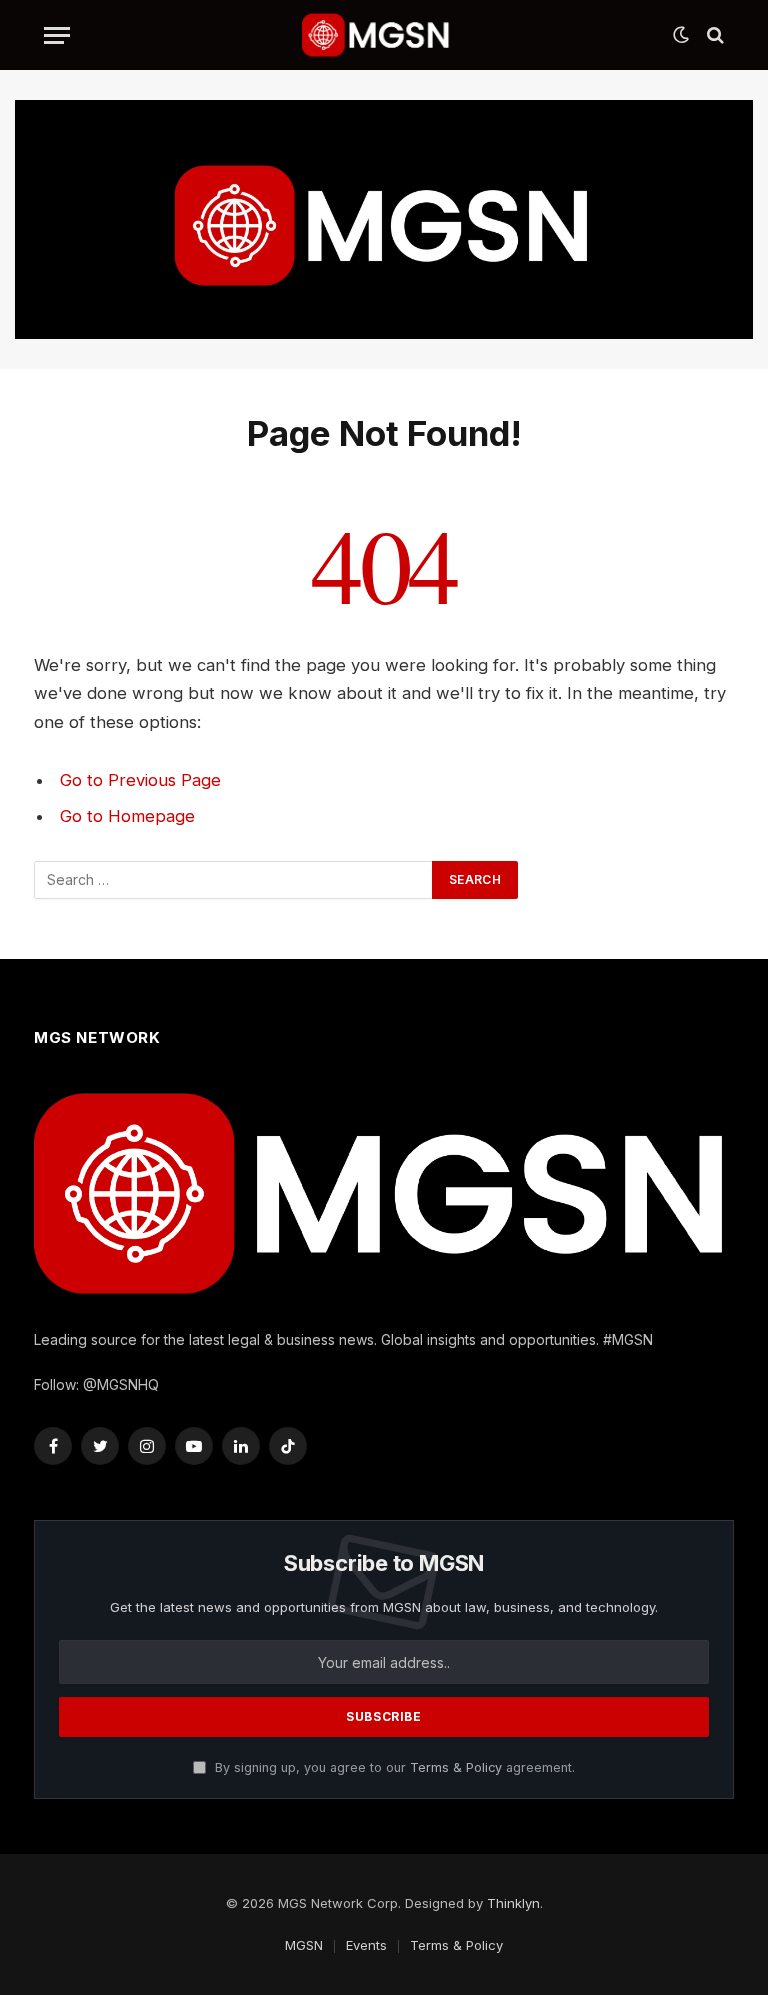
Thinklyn (513, 1903)
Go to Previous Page (140, 780)
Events (366, 1945)
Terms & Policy (456, 1767)
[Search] (713, 35)
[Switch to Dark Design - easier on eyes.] (681, 35)
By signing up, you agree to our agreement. (393, 1767)
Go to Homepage (127, 816)
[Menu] (57, 35)
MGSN (304, 1945)
